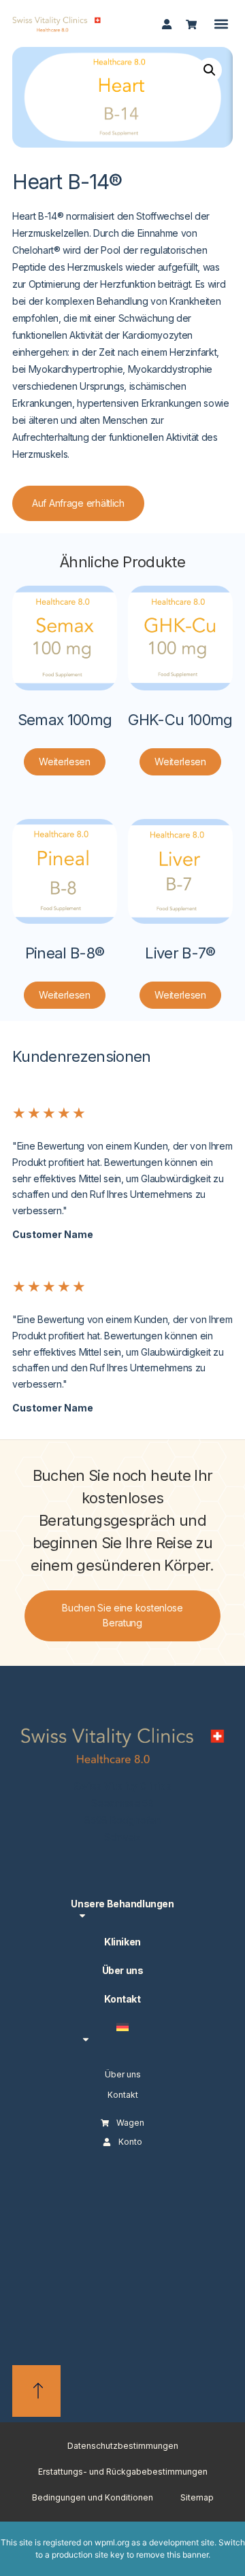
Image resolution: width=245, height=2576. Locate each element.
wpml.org (112, 2542)
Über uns (123, 1970)
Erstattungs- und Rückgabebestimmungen (123, 2472)
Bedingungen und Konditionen (93, 2497)
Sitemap (197, 2497)
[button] (222, 23)
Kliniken (122, 1942)
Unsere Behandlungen (122, 1904)
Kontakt (122, 1999)
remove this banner (172, 2555)
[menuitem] (122, 2032)
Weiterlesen (64, 762)
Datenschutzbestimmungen (123, 2446)
